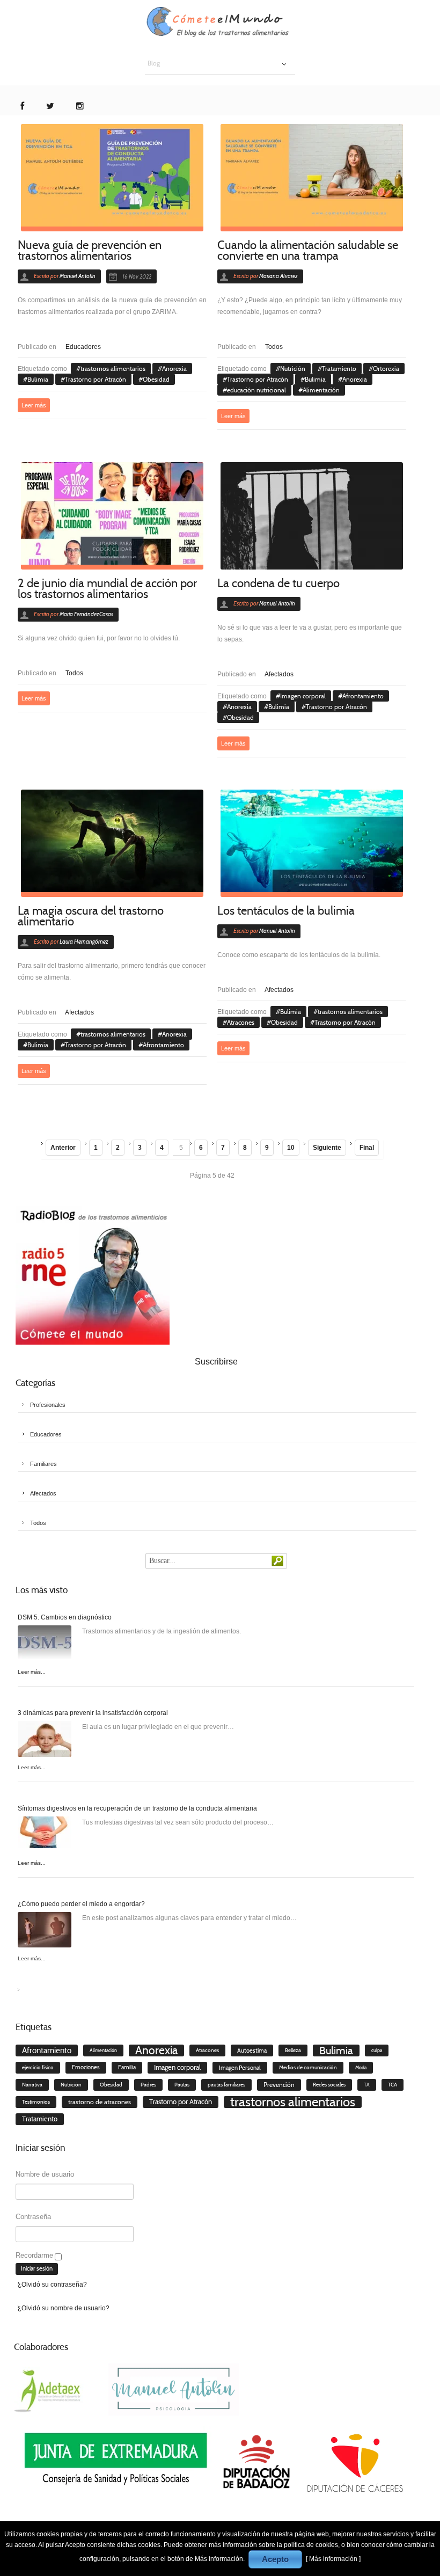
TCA (393, 2085)
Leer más (34, 405)
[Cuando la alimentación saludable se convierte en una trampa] (312, 178)
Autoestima (252, 2050)
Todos (274, 347)
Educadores (83, 347)
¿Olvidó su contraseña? (52, 2285)
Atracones (241, 1022)
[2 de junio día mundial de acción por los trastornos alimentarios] (112, 516)
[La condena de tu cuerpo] (312, 516)
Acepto (275, 2559)
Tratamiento (339, 368)
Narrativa (32, 2085)
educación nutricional (256, 390)
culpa (377, 2050)
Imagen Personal (240, 2068)
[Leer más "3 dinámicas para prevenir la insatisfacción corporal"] (45, 1741)
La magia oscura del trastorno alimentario (91, 916)
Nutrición (293, 368)
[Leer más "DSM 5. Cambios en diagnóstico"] (45, 1645)
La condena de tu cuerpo (278, 583)
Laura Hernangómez (84, 942)
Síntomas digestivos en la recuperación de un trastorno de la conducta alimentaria (137, 1808)
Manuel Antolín (78, 276)
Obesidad (156, 379)
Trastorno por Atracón (96, 379)
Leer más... (32, 1672)
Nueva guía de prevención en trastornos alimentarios (90, 250)
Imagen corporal (303, 696)
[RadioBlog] (93, 1275)
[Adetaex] (49, 2389)
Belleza (293, 2050)
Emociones (86, 2067)
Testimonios (36, 2102)
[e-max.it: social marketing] (203, 324)
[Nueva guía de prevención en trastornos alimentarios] (112, 178)
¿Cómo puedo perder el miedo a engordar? (81, 1904)
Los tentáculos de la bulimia (286, 911)
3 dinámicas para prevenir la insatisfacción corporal (93, 1713)
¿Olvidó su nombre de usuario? (64, 2308)
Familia (127, 2067)
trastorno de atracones (100, 2102)
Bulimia (38, 379)
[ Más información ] (333, 2559)
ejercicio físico (38, 2068)
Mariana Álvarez (278, 276)
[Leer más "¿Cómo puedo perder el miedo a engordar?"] (45, 1932)
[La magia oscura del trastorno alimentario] (112, 843)
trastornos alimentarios (113, 368)
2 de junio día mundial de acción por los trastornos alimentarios (107, 589)
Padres (148, 2085)
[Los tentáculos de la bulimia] (312, 843)
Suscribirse (216, 1362)
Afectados (279, 674)
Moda (361, 2068)
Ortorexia (386, 368)
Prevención (279, 2085)
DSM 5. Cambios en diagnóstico (65, 1617)
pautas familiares (226, 2085)
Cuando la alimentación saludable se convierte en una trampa (308, 250)
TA (367, 2085)
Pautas (182, 2085)
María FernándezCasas (86, 614)
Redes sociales (329, 2085)
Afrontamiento (363, 696)
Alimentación (321, 390)
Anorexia (174, 368)
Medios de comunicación (308, 2067)
